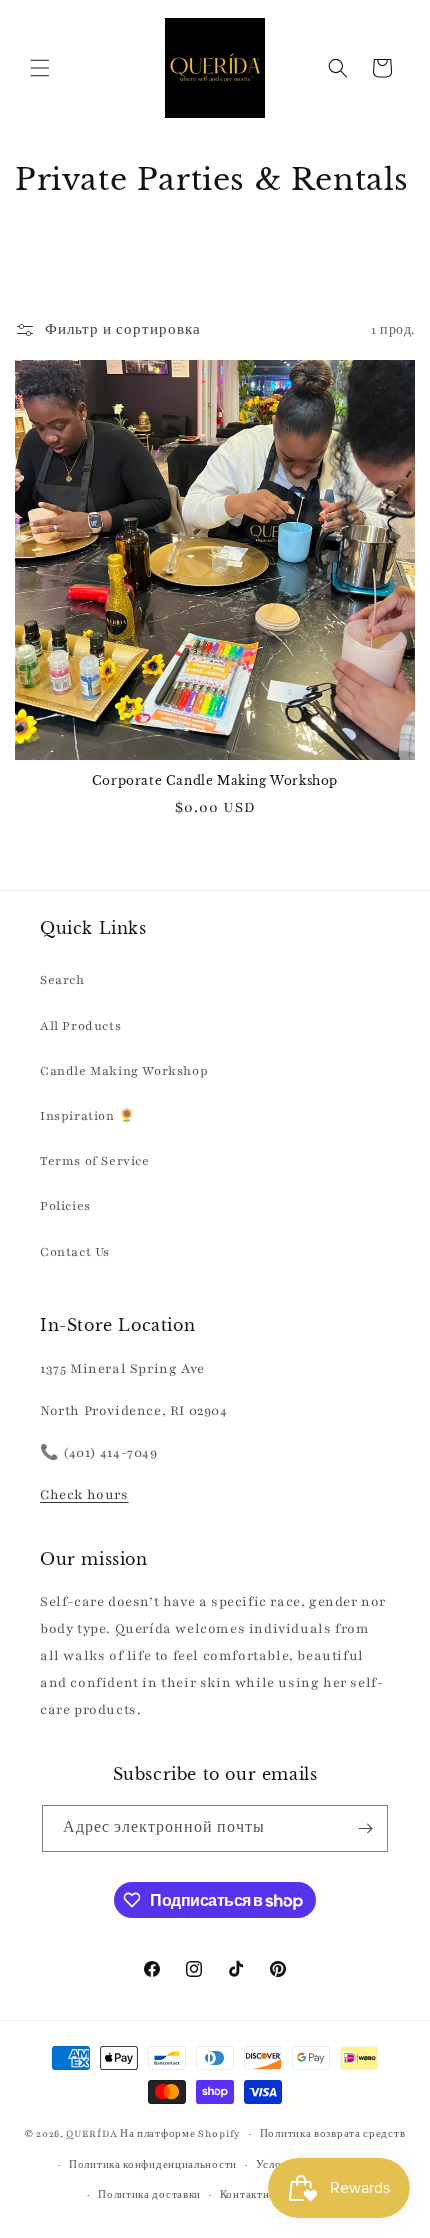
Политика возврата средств (333, 2133)
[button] (40, 68)
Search (62, 980)
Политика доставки (149, 2194)
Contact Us (75, 1252)
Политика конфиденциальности (153, 2164)
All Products (80, 1026)
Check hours (84, 1495)
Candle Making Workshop (124, 1071)
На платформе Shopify (180, 2133)
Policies (65, 1206)
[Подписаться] (365, 1828)
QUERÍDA (91, 2133)
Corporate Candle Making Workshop (215, 780)
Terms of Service (95, 1161)
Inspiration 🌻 (88, 1116)
